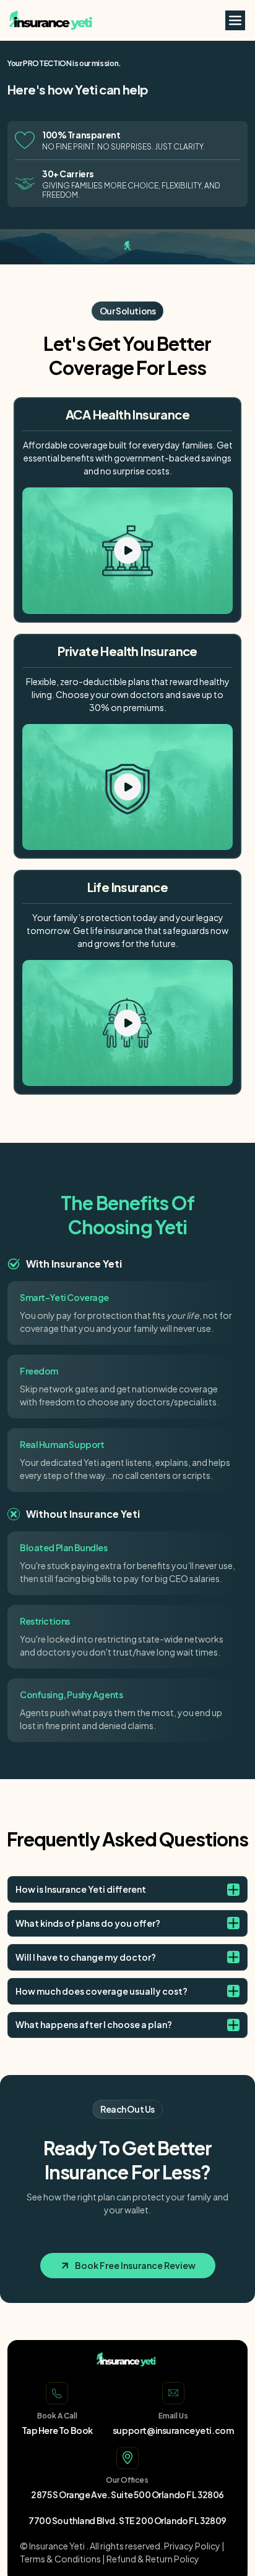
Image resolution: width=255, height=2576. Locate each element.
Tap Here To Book (57, 2430)
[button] (235, 20)
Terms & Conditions (60, 2559)
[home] (38, 20)
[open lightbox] (127, 550)
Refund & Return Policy (153, 2559)
